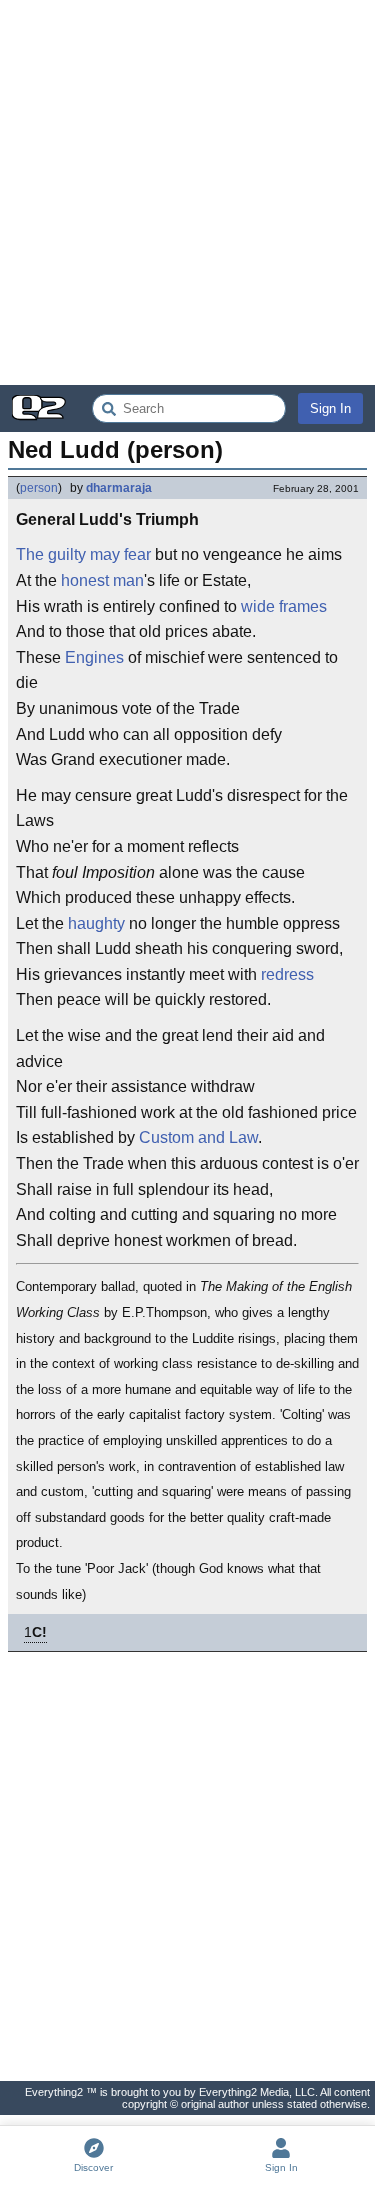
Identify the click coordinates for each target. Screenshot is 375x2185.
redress (287, 974)
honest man (102, 580)
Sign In (330, 408)
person (39, 488)
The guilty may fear (83, 554)
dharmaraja (119, 488)
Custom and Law (198, 1137)
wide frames (284, 606)
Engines (94, 657)
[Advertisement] (187, 192)
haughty (96, 923)
